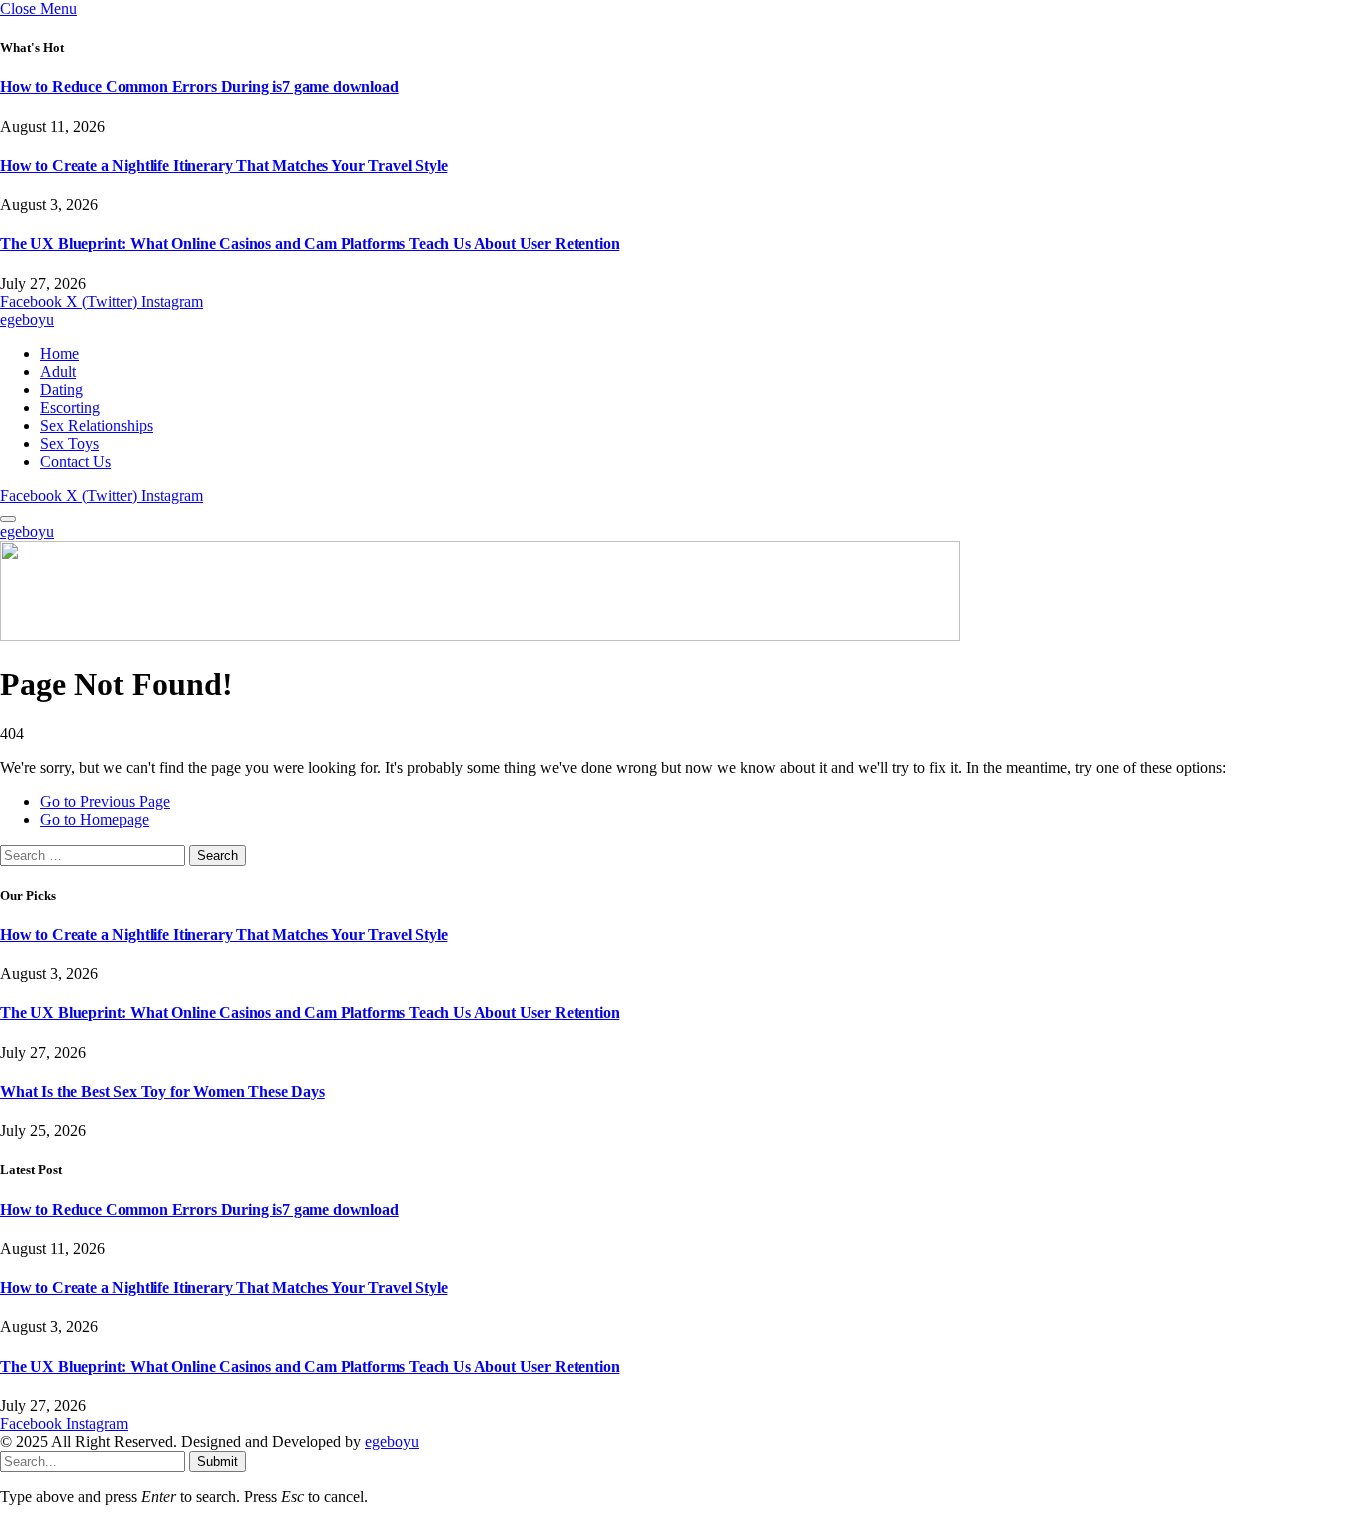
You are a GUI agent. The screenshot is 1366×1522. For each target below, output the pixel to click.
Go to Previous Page (105, 801)
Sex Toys (69, 443)
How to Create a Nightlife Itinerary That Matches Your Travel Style (223, 165)
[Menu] (8, 519)
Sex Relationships (96, 425)
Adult (58, 371)
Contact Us (75, 461)
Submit (217, 1461)
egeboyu (392, 1441)
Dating (61, 389)
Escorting (70, 407)
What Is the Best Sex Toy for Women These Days (162, 1091)
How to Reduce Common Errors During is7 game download (199, 86)
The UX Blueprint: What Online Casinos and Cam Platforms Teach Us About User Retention (309, 243)
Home (59, 353)
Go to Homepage (94, 819)
